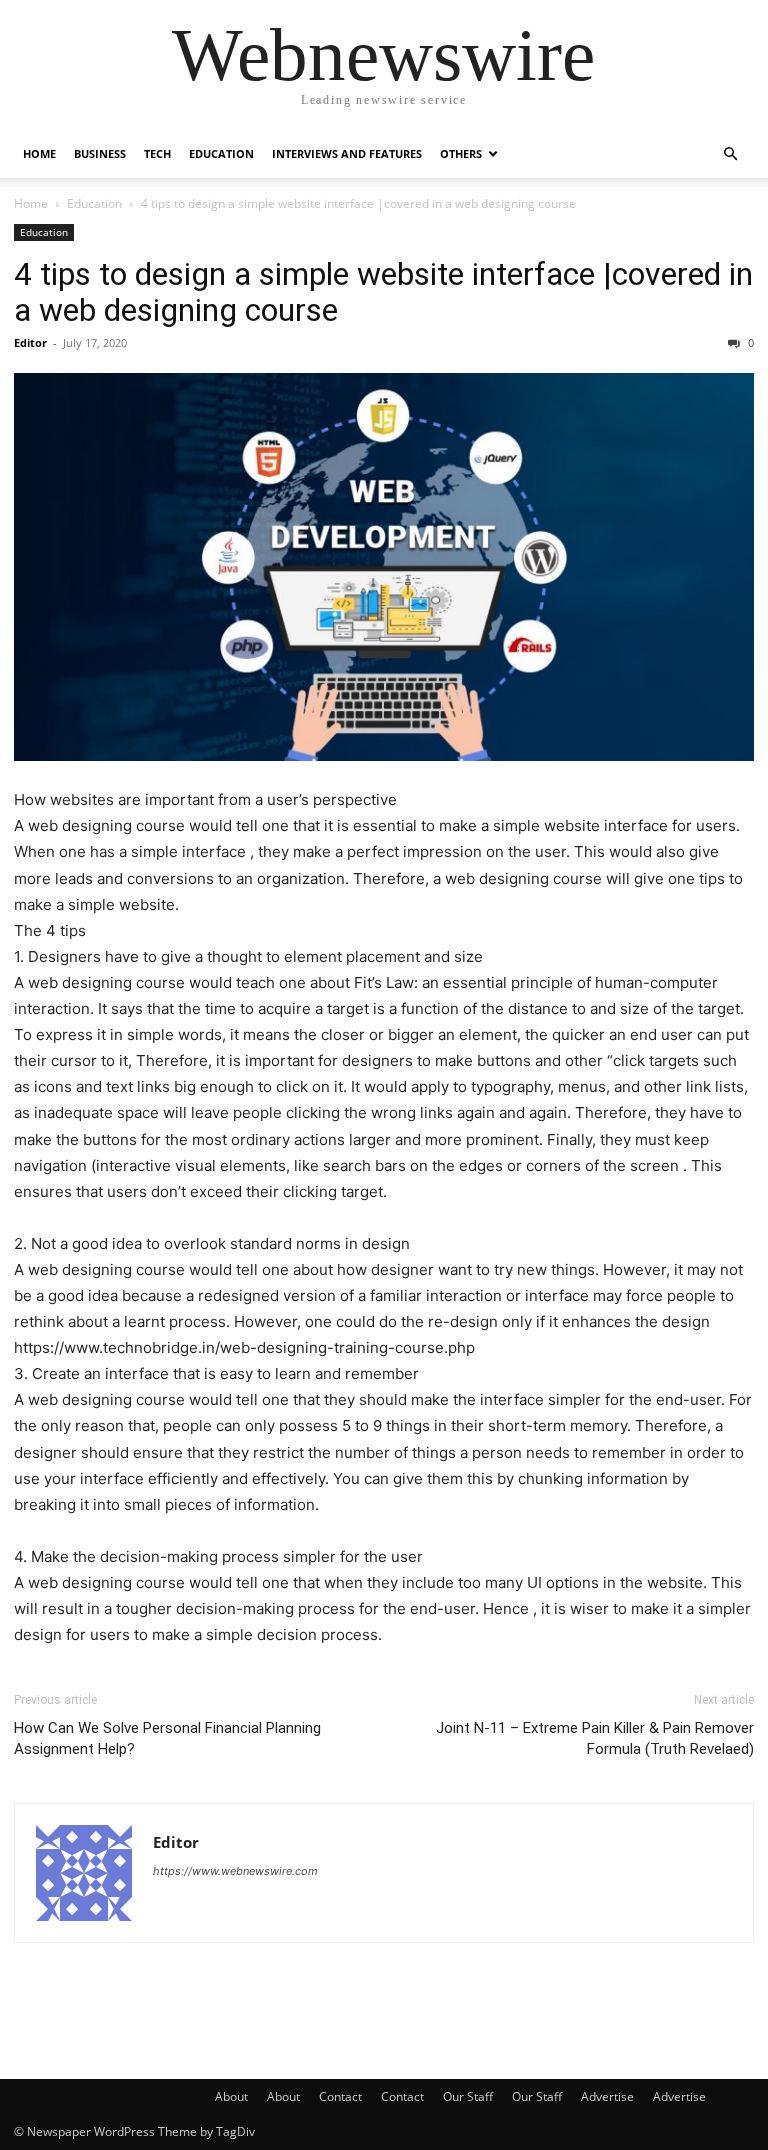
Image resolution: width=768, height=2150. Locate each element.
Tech (157, 153)
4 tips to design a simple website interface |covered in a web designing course (383, 292)
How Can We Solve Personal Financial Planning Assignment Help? (167, 1738)
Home (39, 153)
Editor (30, 342)
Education (221, 153)
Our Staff (468, 2096)
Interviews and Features (347, 153)
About (231, 2096)
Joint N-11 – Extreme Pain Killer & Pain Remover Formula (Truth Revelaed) (595, 1738)
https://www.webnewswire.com (235, 1871)
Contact (340, 2096)
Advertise (607, 2096)
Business (100, 153)
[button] (730, 154)
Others (461, 153)
